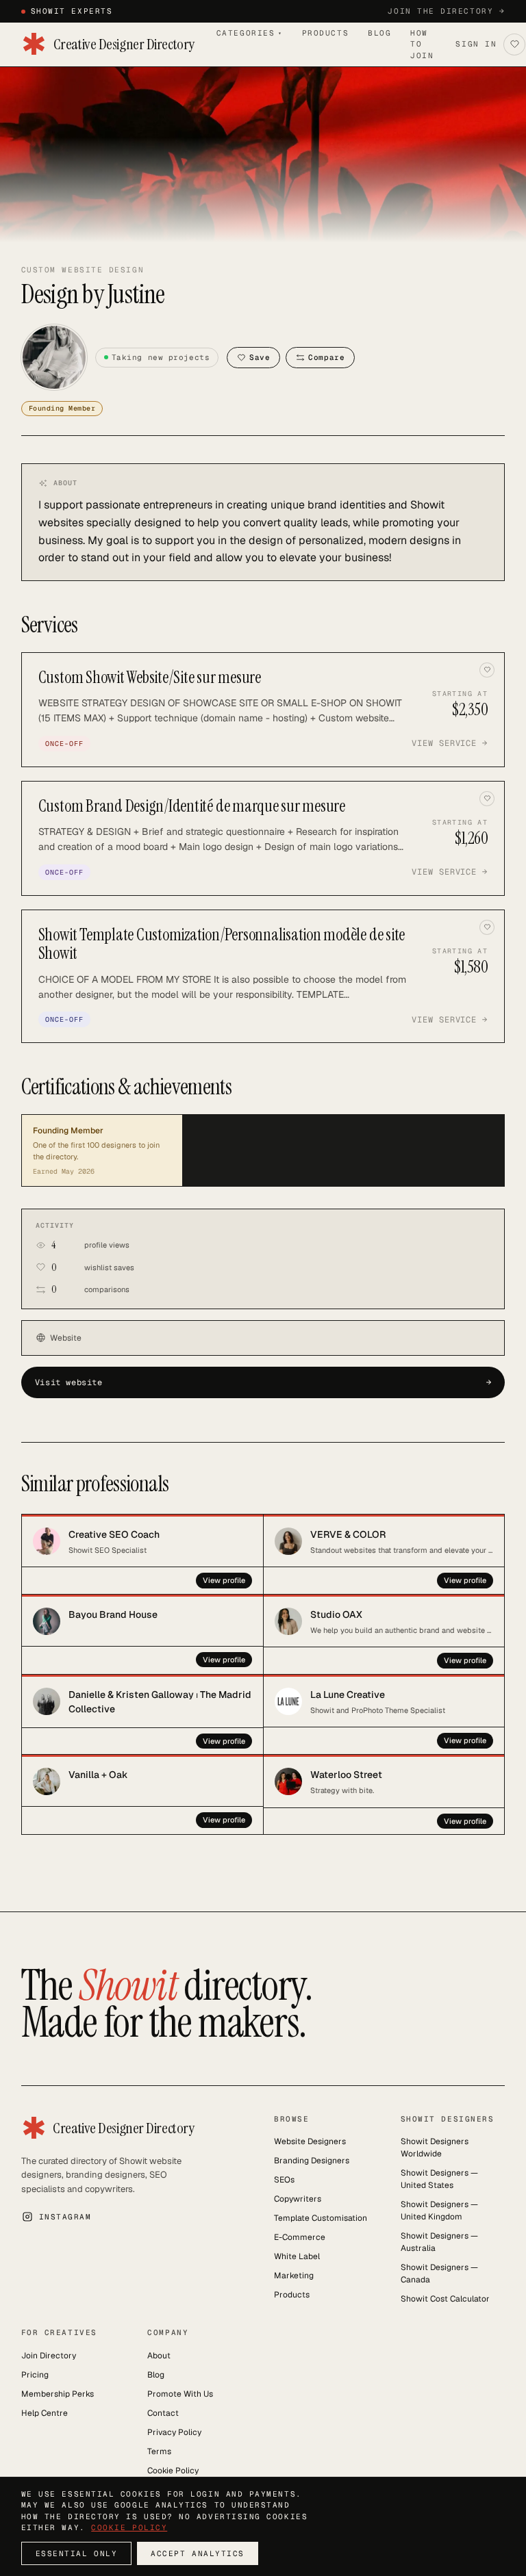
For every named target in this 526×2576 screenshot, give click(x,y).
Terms (159, 2451)
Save (260, 357)
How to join (422, 44)
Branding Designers (312, 2161)
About (159, 2356)
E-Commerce (300, 2237)
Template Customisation (321, 2218)
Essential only (77, 2553)
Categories (250, 33)
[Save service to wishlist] (487, 670)
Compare (326, 357)
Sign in (476, 44)
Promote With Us (180, 2394)
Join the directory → (446, 11)
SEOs (284, 2180)
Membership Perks (58, 2394)
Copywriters (298, 2199)
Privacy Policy (174, 2432)
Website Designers (310, 2141)
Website (66, 1338)
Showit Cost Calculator (445, 2299)
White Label (297, 2256)
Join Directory (49, 2356)
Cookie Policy (173, 2471)
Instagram (65, 2217)
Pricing (35, 2375)
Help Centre (45, 2413)
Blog (379, 33)
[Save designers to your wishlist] (514, 44)
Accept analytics (198, 2553)
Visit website (263, 1382)
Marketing (294, 2276)
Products (325, 33)
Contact (163, 2413)
